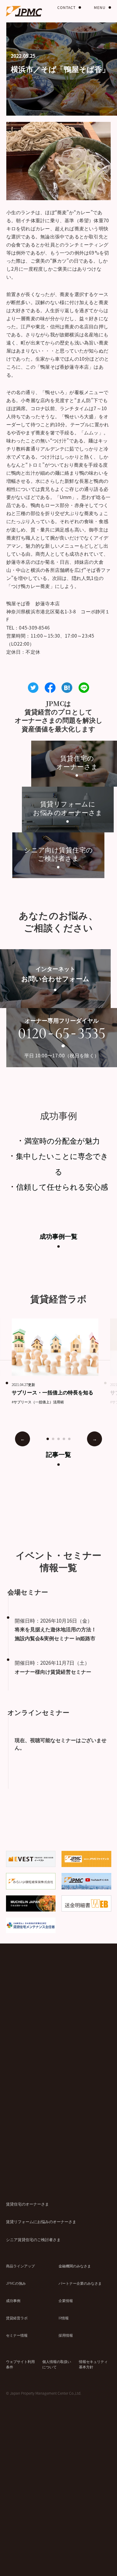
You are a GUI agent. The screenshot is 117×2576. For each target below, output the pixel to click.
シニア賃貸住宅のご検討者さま (33, 2239)
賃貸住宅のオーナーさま (27, 2204)
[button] (48, 1439)
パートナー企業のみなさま (80, 2283)
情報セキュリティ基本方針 (93, 2364)
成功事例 (13, 2300)
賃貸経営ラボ (17, 2318)
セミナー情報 (17, 2335)
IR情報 (64, 2318)
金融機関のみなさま (75, 2266)
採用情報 (66, 2335)
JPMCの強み (16, 2283)
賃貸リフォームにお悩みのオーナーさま (41, 2222)
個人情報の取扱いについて (57, 2364)
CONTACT (66, 7)
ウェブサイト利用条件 (20, 2364)
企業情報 (66, 2300)
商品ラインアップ (20, 2266)
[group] (61, 1361)
